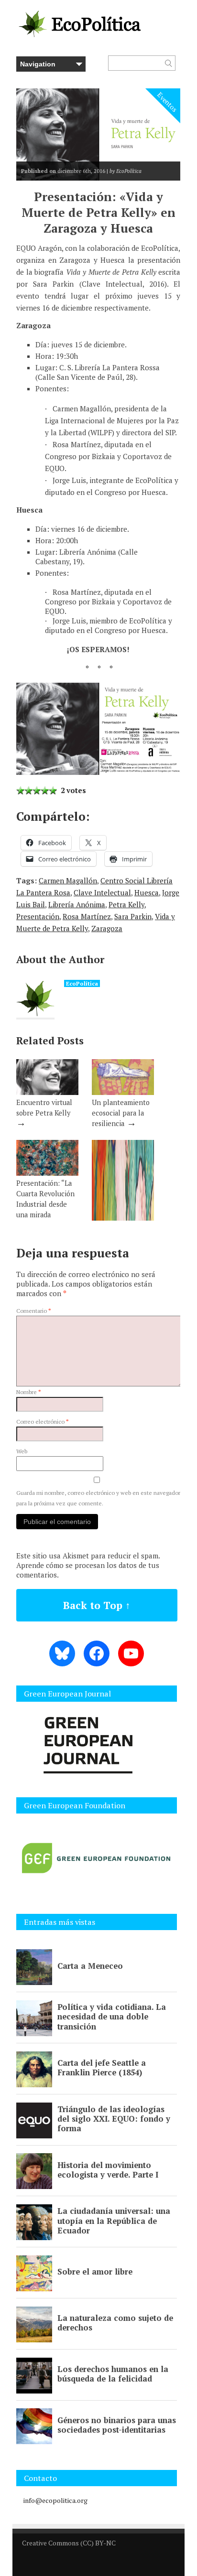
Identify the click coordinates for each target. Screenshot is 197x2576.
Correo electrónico (43, 1422)
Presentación (38, 916)
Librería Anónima (77, 904)
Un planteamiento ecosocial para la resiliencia (121, 1113)
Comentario (34, 1311)
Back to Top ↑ (97, 1605)
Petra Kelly (126, 904)
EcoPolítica (82, 983)
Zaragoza (107, 928)
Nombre (29, 1392)
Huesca (147, 892)
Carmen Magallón (68, 880)
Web (22, 1451)
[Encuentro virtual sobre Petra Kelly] (47, 1092)
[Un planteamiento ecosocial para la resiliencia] (123, 1092)
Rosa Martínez (87, 916)
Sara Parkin (133, 916)
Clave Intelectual (102, 892)
